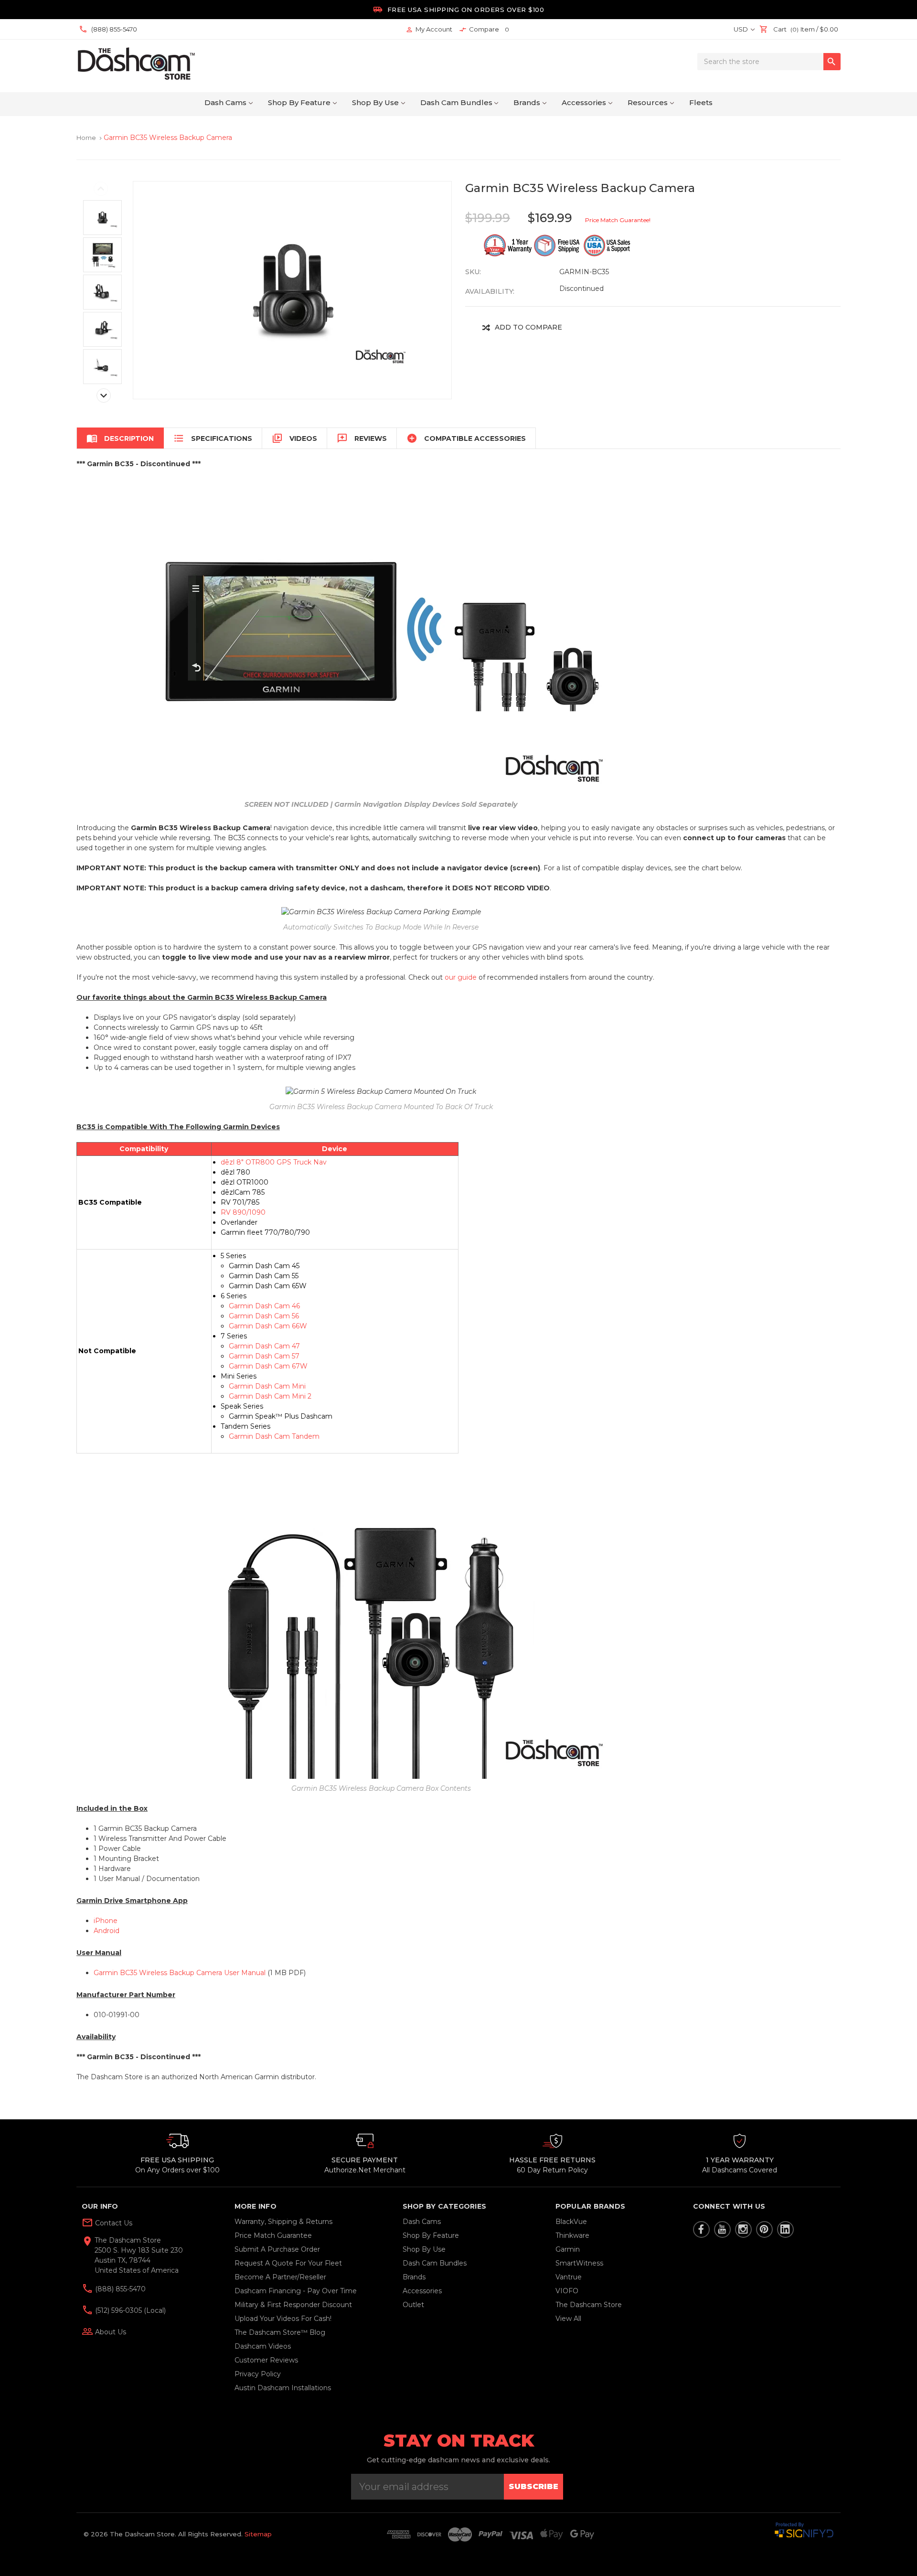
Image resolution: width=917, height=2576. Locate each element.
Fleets (701, 102)
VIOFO (567, 2291)
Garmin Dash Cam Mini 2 (270, 1396)
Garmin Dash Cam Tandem (274, 1436)
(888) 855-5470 (119, 2289)
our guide (461, 977)
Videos (294, 438)
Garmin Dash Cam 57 (264, 1356)
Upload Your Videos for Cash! (283, 2319)
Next (104, 395)
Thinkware (572, 2235)
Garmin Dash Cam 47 (264, 1346)
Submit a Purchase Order (277, 2249)
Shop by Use (375, 102)
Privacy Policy (258, 2374)
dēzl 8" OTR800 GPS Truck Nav (274, 1162)
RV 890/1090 (243, 1212)
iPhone (106, 1921)
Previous (101, 189)
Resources (648, 102)
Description (120, 438)
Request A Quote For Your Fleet (288, 2263)
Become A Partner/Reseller (280, 2277)
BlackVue (571, 2222)
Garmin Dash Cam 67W (268, 1366)
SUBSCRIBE (533, 2486)
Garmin (568, 2249)
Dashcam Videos (263, 2346)
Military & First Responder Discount (293, 2305)
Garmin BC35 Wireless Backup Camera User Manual (180, 1973)
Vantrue (569, 2277)
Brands (527, 102)
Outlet (413, 2305)
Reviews (362, 438)
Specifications (213, 438)
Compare (484, 29)
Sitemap (258, 2534)
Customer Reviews (266, 2360)
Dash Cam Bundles (456, 102)
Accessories (584, 102)
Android (107, 1931)
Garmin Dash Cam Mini (267, 1386)
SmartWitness (579, 2263)
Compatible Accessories (466, 438)
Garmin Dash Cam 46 (264, 1306)
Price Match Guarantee (273, 2235)
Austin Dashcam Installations (283, 2388)
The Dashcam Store (589, 2305)
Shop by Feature (299, 102)
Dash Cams (225, 102)
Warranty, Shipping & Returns (283, 2222)
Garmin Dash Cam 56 (264, 1316)
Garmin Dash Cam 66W (268, 1326)
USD (741, 29)
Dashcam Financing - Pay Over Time (296, 2291)
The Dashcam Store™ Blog (280, 2332)
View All (568, 2319)
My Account (429, 29)
